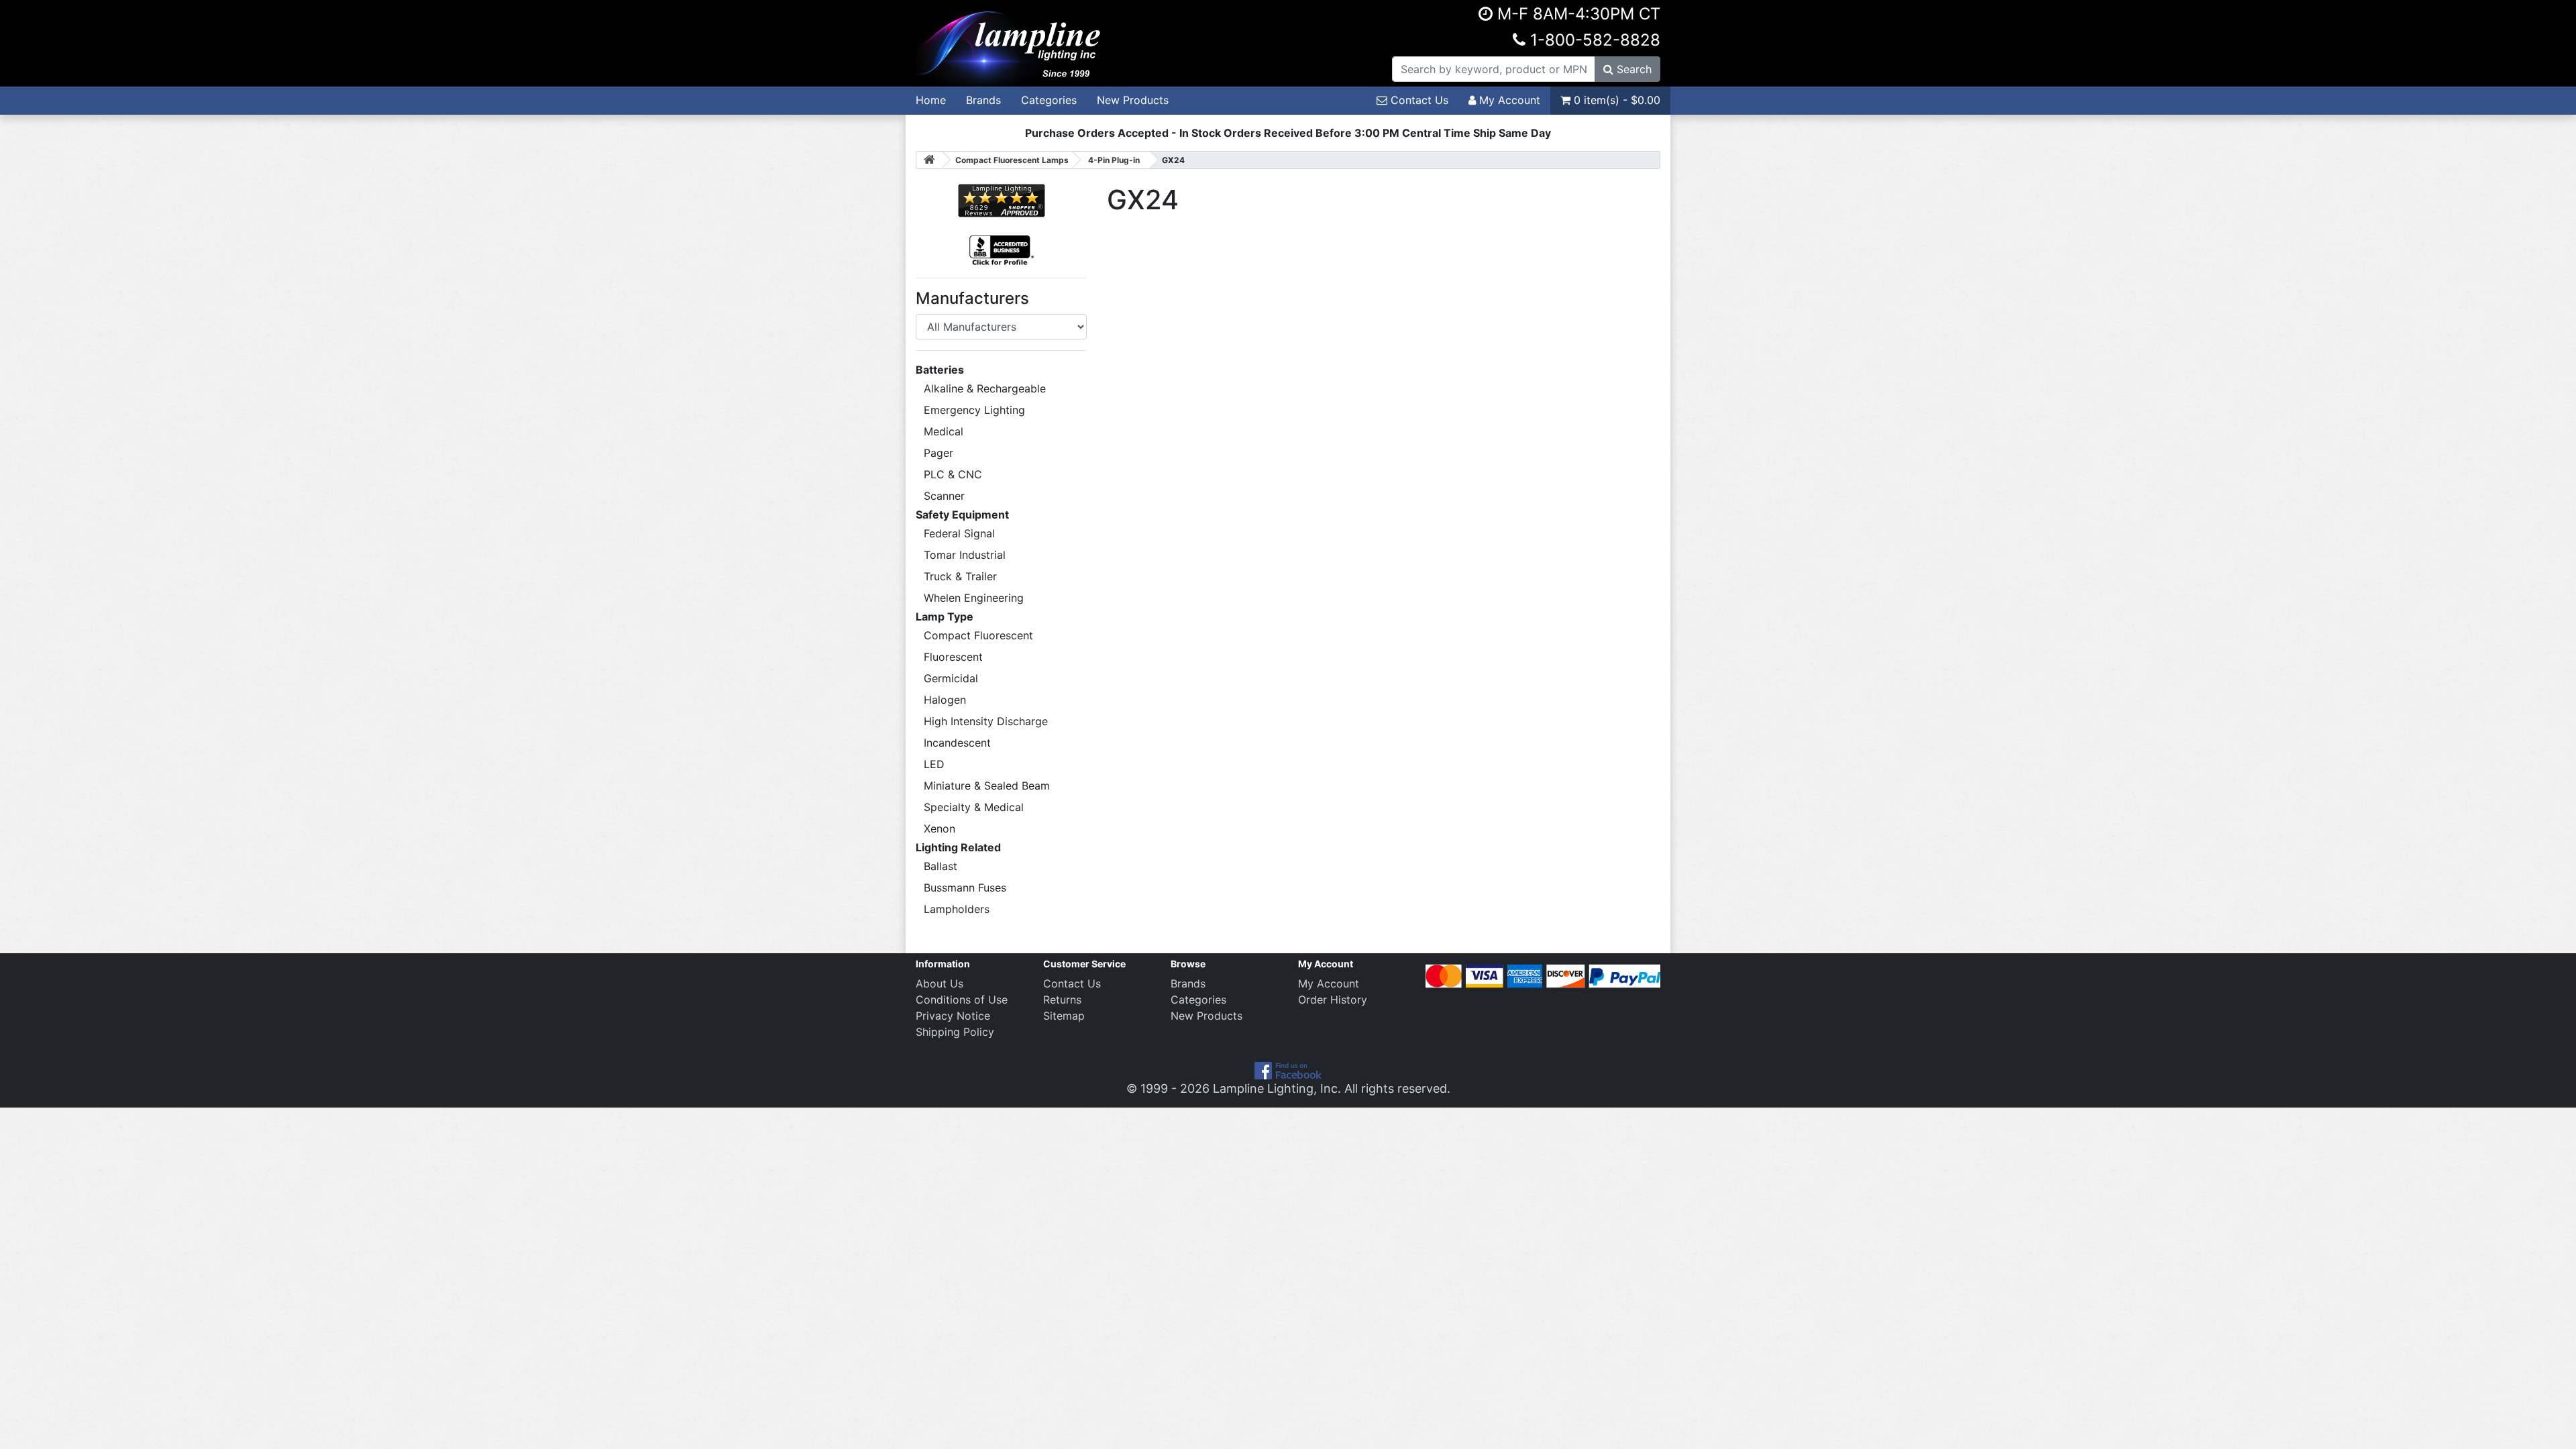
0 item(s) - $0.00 (1615, 100)
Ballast (941, 866)
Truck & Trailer (960, 576)
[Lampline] (1010, 42)
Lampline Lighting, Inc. (1277, 1088)
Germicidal (951, 678)
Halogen (945, 700)
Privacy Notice (953, 1016)
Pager (938, 453)
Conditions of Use (962, 1000)
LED (934, 764)
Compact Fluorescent (978, 635)
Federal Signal (959, 533)
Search (1632, 69)
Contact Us (1418, 100)
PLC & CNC (953, 474)
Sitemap (1064, 1016)
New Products (1133, 100)
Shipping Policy (955, 1032)
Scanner (944, 496)
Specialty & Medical (974, 807)
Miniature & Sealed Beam (987, 786)
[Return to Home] (929, 160)
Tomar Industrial (965, 555)
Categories (1049, 100)
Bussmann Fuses (965, 888)
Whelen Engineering (974, 598)
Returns (1062, 1000)
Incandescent (957, 743)
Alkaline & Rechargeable (985, 388)
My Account (1508, 100)
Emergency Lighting (974, 410)
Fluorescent (953, 657)
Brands (983, 100)
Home (931, 100)
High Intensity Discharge (986, 721)
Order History (1333, 1000)
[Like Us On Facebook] (1288, 1070)
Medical (944, 431)
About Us (940, 983)
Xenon (940, 828)
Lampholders (957, 909)
